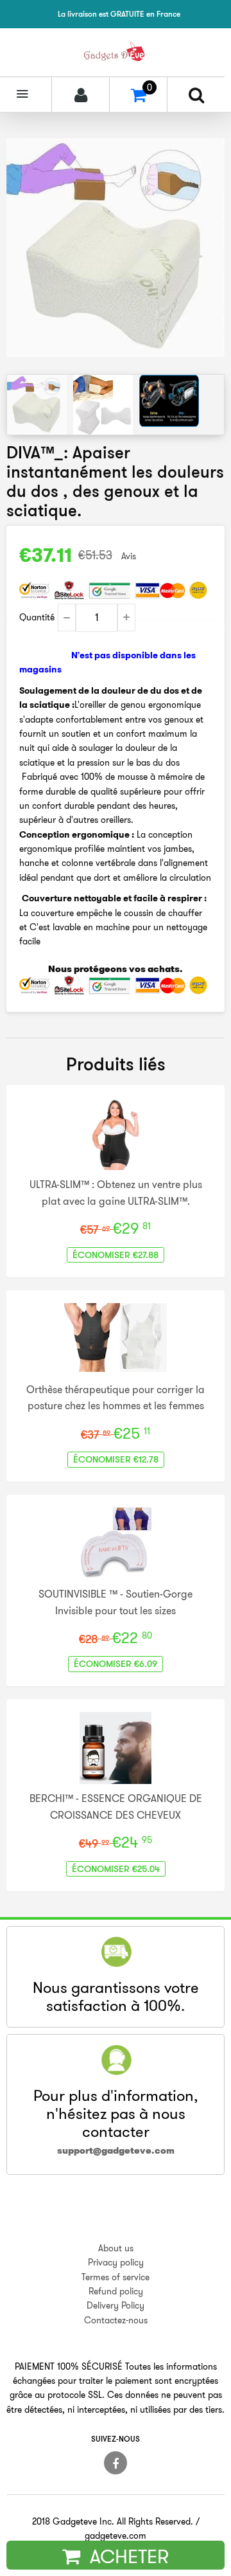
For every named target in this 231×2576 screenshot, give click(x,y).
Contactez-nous (116, 2320)
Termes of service (116, 2277)
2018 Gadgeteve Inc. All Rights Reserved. (113, 2521)
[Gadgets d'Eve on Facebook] (116, 2463)
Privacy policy (116, 2262)
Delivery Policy (116, 2305)
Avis (129, 556)
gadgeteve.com (116, 2535)
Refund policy (116, 2291)
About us (116, 2248)
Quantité (37, 617)
